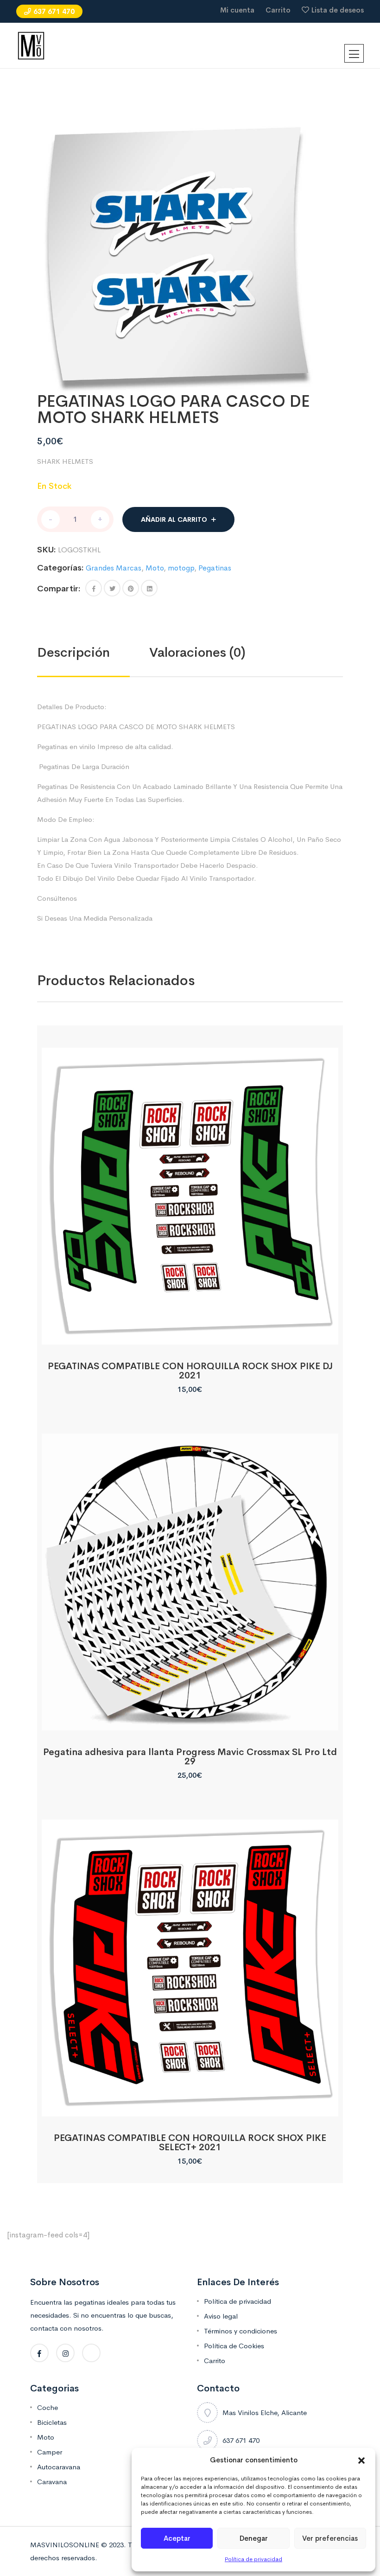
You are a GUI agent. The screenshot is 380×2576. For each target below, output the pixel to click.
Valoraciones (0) (197, 652)
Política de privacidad (253, 2559)
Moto (155, 568)
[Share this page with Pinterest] (131, 588)
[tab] (93, 653)
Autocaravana (59, 2467)
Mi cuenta (237, 10)
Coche (47, 2407)
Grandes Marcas (114, 568)
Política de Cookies (234, 2346)
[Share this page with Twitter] (112, 588)
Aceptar (177, 2538)
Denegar (254, 2538)
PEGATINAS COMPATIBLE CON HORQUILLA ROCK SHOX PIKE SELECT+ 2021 (190, 2143)
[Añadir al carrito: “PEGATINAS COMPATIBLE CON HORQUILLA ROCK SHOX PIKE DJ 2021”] (190, 1334)
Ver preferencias (330, 2538)
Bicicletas (52, 2422)
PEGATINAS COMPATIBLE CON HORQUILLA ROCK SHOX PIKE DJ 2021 (190, 1371)
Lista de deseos (338, 10)
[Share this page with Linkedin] (149, 588)
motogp (181, 568)
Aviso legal (221, 2316)
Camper (50, 2452)
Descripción (73, 652)
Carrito (278, 10)
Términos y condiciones (241, 2331)
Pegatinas (215, 568)
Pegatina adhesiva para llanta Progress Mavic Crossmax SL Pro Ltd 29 (190, 1757)
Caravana (52, 2482)
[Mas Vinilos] (31, 45)
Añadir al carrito (174, 519)
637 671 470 (54, 11)
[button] (361, 2460)
